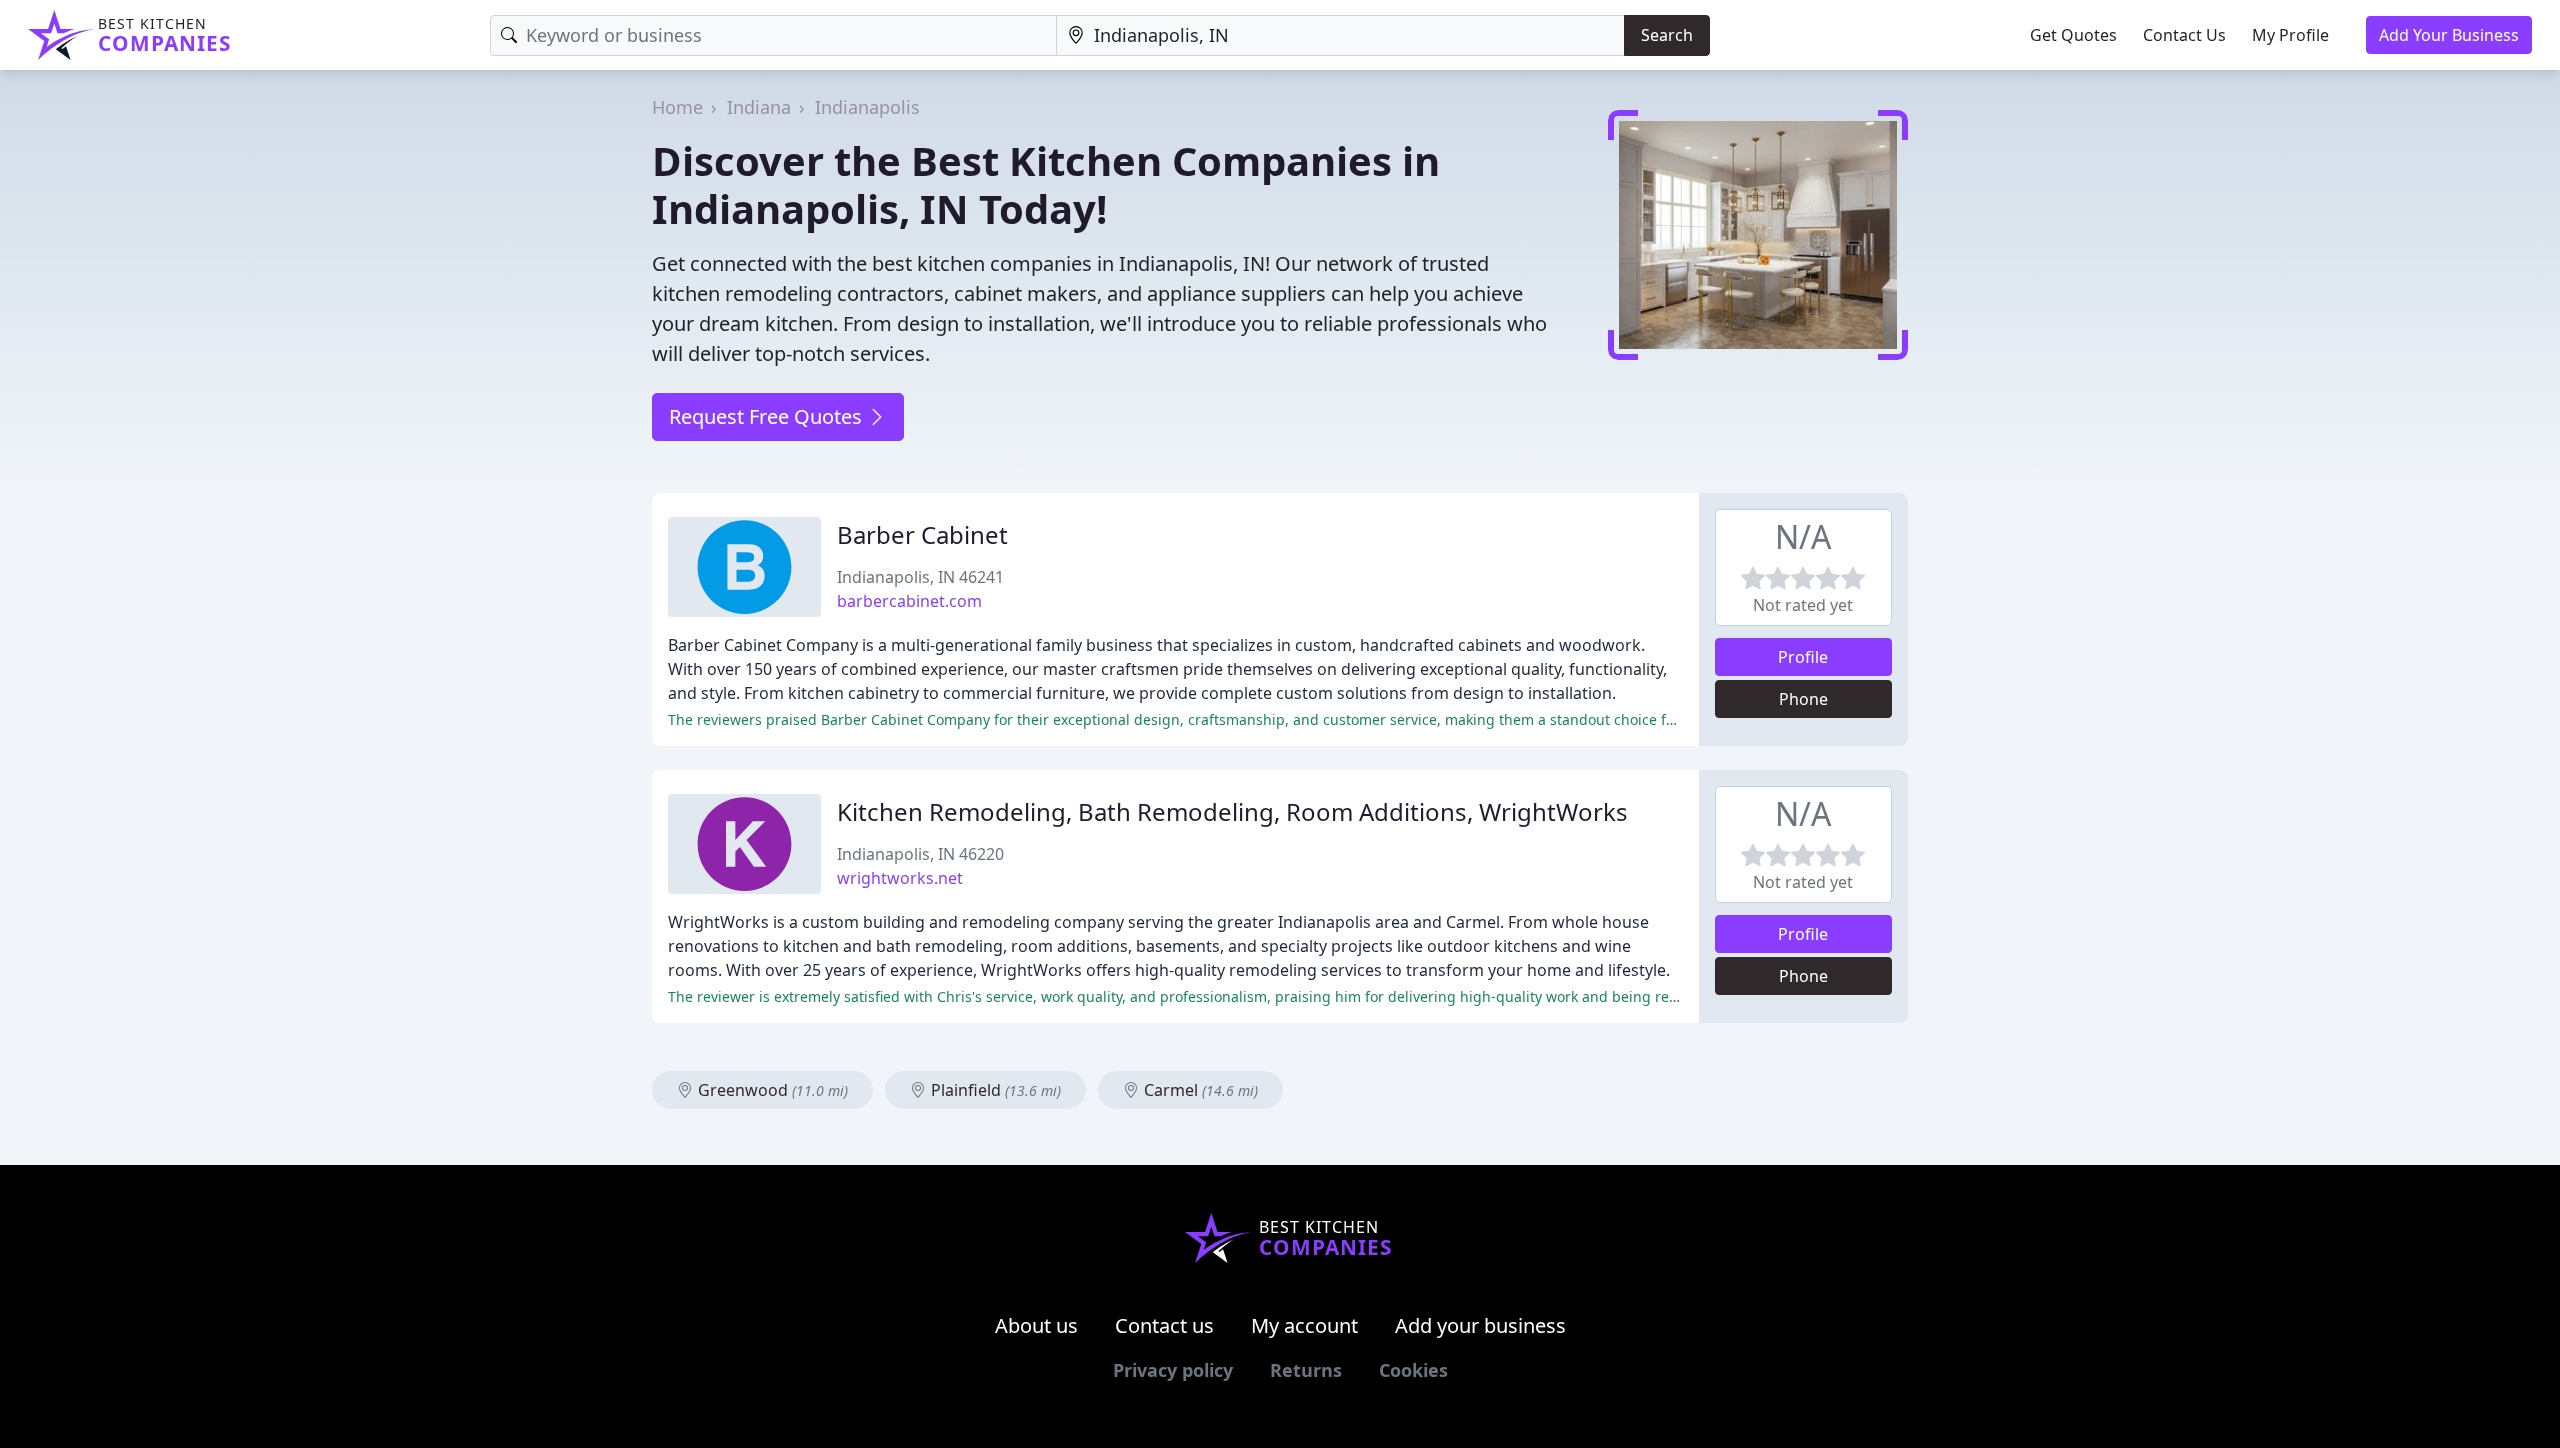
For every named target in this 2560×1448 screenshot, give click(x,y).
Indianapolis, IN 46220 (920, 854)
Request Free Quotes (768, 416)
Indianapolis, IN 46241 (920, 577)
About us (1036, 1325)
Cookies (1413, 1370)
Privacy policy (1173, 1370)
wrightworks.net (900, 878)
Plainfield (994, 1090)
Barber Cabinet (922, 534)
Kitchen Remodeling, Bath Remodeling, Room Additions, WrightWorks (1232, 811)
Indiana (759, 107)
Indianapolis (867, 107)
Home (677, 107)
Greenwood (771, 1090)
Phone (1803, 699)
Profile (1803, 657)
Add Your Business (2449, 35)
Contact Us (2184, 35)
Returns (1306, 1370)
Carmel (1199, 1090)
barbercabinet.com (909, 601)
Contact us (1164, 1325)
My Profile (2290, 35)
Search (1667, 35)
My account (1304, 1325)
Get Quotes (2073, 35)
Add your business (1480, 1325)
